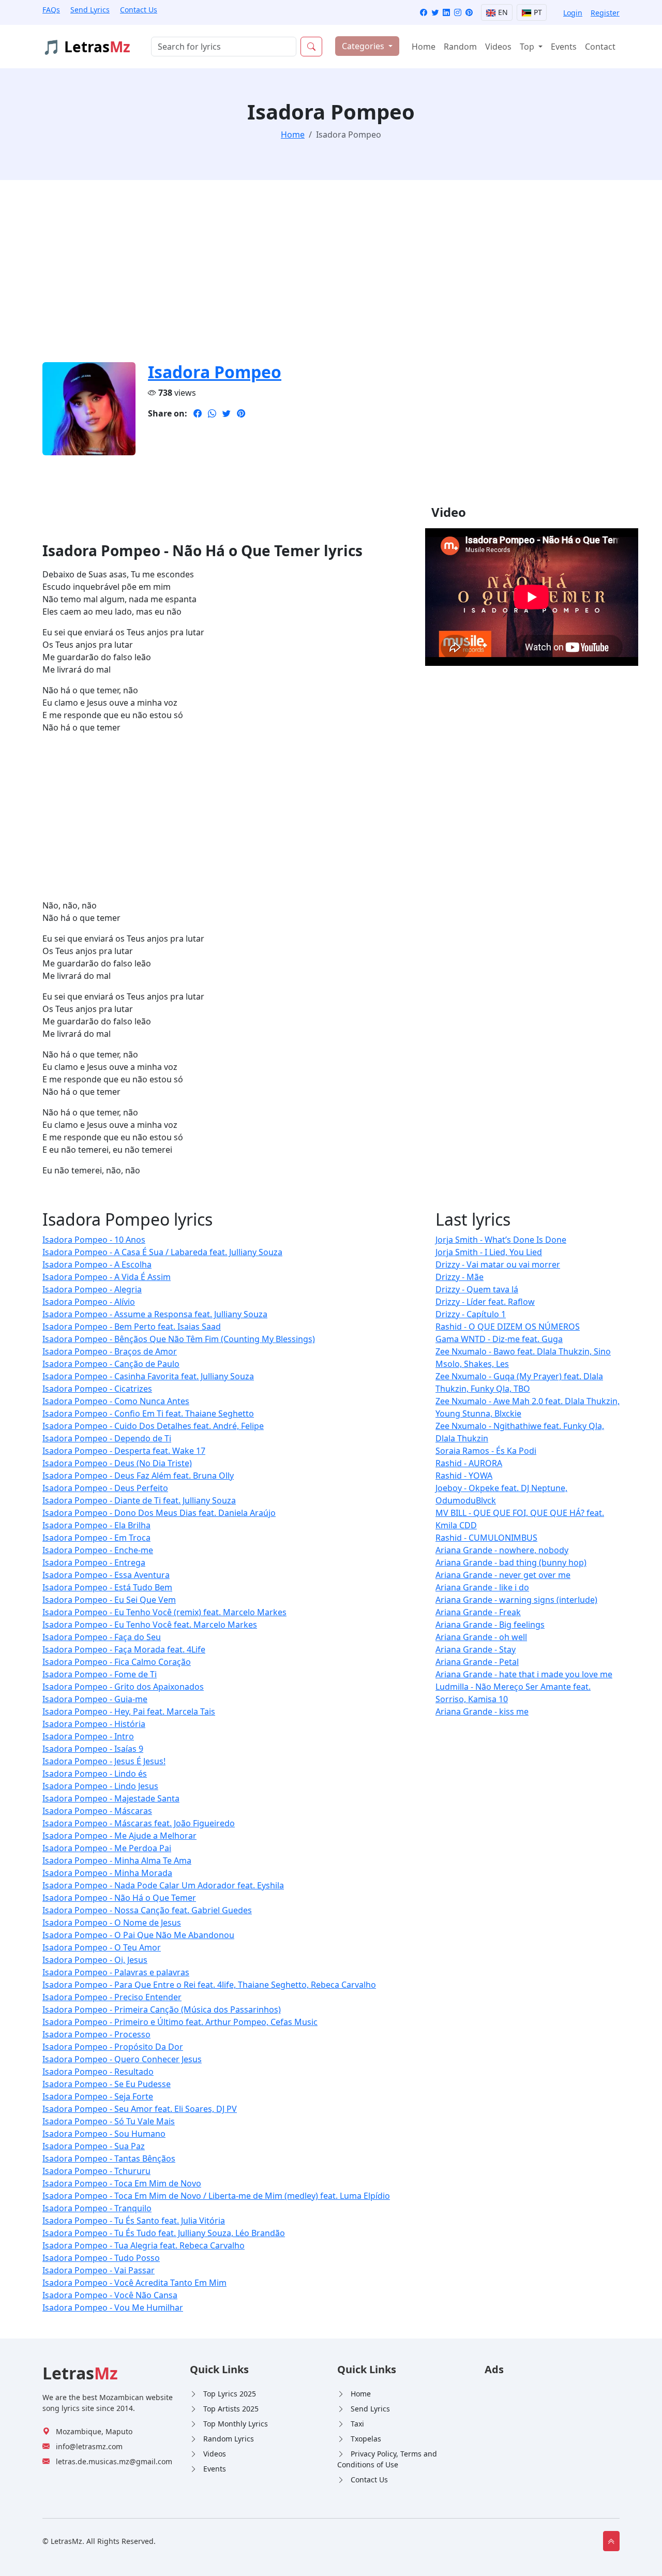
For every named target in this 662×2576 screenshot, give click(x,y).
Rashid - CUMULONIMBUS (486, 1538)
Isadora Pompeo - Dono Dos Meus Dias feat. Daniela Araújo (159, 1513)
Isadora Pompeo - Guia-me (95, 1699)
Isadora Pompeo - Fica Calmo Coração (117, 1662)
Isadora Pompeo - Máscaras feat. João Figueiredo (139, 1823)
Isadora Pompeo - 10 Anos (94, 1240)
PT (537, 12)
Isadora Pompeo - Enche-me (98, 1550)
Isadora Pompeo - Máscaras (97, 1811)
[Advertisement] (331, 277)
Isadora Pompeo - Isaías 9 (93, 1749)
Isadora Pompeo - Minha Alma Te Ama (117, 1860)
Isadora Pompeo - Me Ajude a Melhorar (119, 1836)
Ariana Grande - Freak (478, 1612)
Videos (498, 47)
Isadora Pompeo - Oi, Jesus (95, 1960)
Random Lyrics (229, 2439)
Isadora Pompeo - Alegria (92, 1289)
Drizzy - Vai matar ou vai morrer (498, 1264)
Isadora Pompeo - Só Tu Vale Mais (109, 2121)
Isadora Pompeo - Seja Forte (98, 2096)
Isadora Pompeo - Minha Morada (107, 1873)
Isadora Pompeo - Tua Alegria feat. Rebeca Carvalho (144, 2245)
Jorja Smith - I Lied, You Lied (489, 1252)
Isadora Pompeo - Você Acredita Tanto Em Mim (134, 2283)
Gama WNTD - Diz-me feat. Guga (499, 1339)
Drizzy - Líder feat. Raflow (485, 1302)
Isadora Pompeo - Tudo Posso (101, 2258)
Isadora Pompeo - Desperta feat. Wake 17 (124, 1451)
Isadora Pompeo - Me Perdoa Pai (107, 1848)
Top (528, 47)
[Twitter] (435, 13)
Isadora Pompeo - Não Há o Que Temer (119, 1898)
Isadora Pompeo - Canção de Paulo (111, 1364)
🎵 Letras (86, 47)
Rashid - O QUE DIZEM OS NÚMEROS (508, 1327)
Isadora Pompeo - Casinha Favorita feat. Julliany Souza (148, 1376)
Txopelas (366, 2439)
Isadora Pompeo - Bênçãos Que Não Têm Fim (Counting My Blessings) (179, 1339)
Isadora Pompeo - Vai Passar (99, 2270)
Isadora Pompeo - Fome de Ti (100, 1674)
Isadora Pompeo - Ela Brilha (96, 1525)
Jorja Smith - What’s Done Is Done (501, 1240)
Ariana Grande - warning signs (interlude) (516, 1600)
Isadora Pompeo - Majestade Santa (111, 1798)
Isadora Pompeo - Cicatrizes (97, 1389)
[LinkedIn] (446, 13)
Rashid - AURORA (469, 1463)
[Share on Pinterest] (241, 413)
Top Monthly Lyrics (236, 2424)
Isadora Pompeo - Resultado (98, 2072)
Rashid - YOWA (464, 1476)
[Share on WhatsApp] (212, 413)
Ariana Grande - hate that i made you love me (524, 1674)
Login (573, 13)
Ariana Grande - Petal (477, 1662)
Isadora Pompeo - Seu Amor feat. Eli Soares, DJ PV (140, 2109)
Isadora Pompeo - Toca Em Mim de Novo (122, 2183)
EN (502, 12)
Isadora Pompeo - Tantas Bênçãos (109, 2158)
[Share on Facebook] (198, 413)
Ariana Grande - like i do (482, 1587)
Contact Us (139, 10)
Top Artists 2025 (231, 2409)
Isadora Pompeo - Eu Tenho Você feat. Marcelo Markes (150, 1625)
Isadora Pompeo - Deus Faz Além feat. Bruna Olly (138, 1476)
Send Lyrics (90, 10)
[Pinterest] (469, 13)
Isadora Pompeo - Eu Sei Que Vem (109, 1600)
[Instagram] (458, 13)
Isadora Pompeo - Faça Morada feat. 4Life (124, 1649)
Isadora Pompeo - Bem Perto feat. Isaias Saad (132, 1327)
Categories (364, 46)
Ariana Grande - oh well (481, 1637)
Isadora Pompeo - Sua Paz (94, 2146)
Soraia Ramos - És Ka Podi (486, 1451)
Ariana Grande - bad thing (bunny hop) (511, 1562)
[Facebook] (424, 13)
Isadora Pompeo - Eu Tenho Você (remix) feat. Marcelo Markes (164, 1612)
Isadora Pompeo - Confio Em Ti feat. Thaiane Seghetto (148, 1413)
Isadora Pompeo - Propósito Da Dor (113, 2047)
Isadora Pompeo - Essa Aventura (106, 1575)
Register (605, 13)
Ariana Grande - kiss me (482, 1711)
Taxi (357, 2424)
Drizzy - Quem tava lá (477, 1289)
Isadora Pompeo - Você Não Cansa (110, 2295)
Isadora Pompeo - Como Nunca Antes (116, 1401)
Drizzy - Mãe (460, 1277)
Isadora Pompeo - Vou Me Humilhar (113, 2307)
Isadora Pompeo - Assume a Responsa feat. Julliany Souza (155, 1314)
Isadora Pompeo (215, 372)
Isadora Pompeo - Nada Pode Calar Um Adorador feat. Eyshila (163, 1885)
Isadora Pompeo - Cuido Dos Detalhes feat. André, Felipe (153, 1426)
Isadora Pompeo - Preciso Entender (112, 1997)
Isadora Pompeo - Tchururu (96, 2171)
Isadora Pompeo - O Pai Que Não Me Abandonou (138, 1935)
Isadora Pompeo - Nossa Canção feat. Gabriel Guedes (147, 1910)
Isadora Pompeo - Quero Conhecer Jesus (122, 2059)
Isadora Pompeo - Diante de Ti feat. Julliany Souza (139, 1500)
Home (424, 47)
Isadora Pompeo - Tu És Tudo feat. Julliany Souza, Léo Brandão (164, 2233)
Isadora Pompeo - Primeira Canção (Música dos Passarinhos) (162, 2009)
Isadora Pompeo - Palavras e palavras (116, 1972)
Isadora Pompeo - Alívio (89, 1302)
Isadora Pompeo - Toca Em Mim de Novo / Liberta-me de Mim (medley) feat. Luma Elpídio (216, 2196)
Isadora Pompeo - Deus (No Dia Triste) (117, 1463)
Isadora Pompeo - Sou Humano (104, 2134)
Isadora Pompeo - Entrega (94, 1562)
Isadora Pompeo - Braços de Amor (110, 1351)
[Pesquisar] (311, 47)
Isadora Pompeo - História (94, 1724)
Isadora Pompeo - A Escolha (97, 1264)
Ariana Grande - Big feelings (490, 1625)
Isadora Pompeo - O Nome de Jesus (112, 1923)
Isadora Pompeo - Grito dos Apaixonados (123, 1687)
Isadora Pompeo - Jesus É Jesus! (104, 1761)
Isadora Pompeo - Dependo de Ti (107, 1438)
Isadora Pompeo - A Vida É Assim (107, 1277)
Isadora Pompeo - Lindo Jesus (100, 1786)
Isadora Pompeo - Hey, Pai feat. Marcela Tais (129, 1711)
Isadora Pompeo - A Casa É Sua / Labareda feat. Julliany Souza (162, 1252)
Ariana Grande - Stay (476, 1649)
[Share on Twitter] (227, 413)
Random (460, 47)
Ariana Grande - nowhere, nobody (502, 1550)
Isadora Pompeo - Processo (96, 2034)
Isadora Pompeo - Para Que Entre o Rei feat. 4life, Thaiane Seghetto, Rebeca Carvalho (209, 1985)
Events (564, 47)
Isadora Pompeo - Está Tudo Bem (107, 1587)
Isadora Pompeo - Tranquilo (97, 2208)
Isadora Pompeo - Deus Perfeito (105, 1488)
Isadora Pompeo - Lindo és (95, 1774)
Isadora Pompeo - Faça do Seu (102, 1637)
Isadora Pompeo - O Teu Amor (102, 1947)
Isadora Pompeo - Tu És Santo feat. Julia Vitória (134, 2221)
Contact (600, 47)
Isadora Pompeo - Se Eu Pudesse (107, 2084)
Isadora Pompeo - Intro (88, 1736)
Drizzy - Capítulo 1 (471, 1314)
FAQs (51, 10)
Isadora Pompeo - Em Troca (96, 1538)
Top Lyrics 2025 (230, 2394)
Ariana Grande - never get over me (503, 1575)
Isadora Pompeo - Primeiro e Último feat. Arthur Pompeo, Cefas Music (180, 2022)
